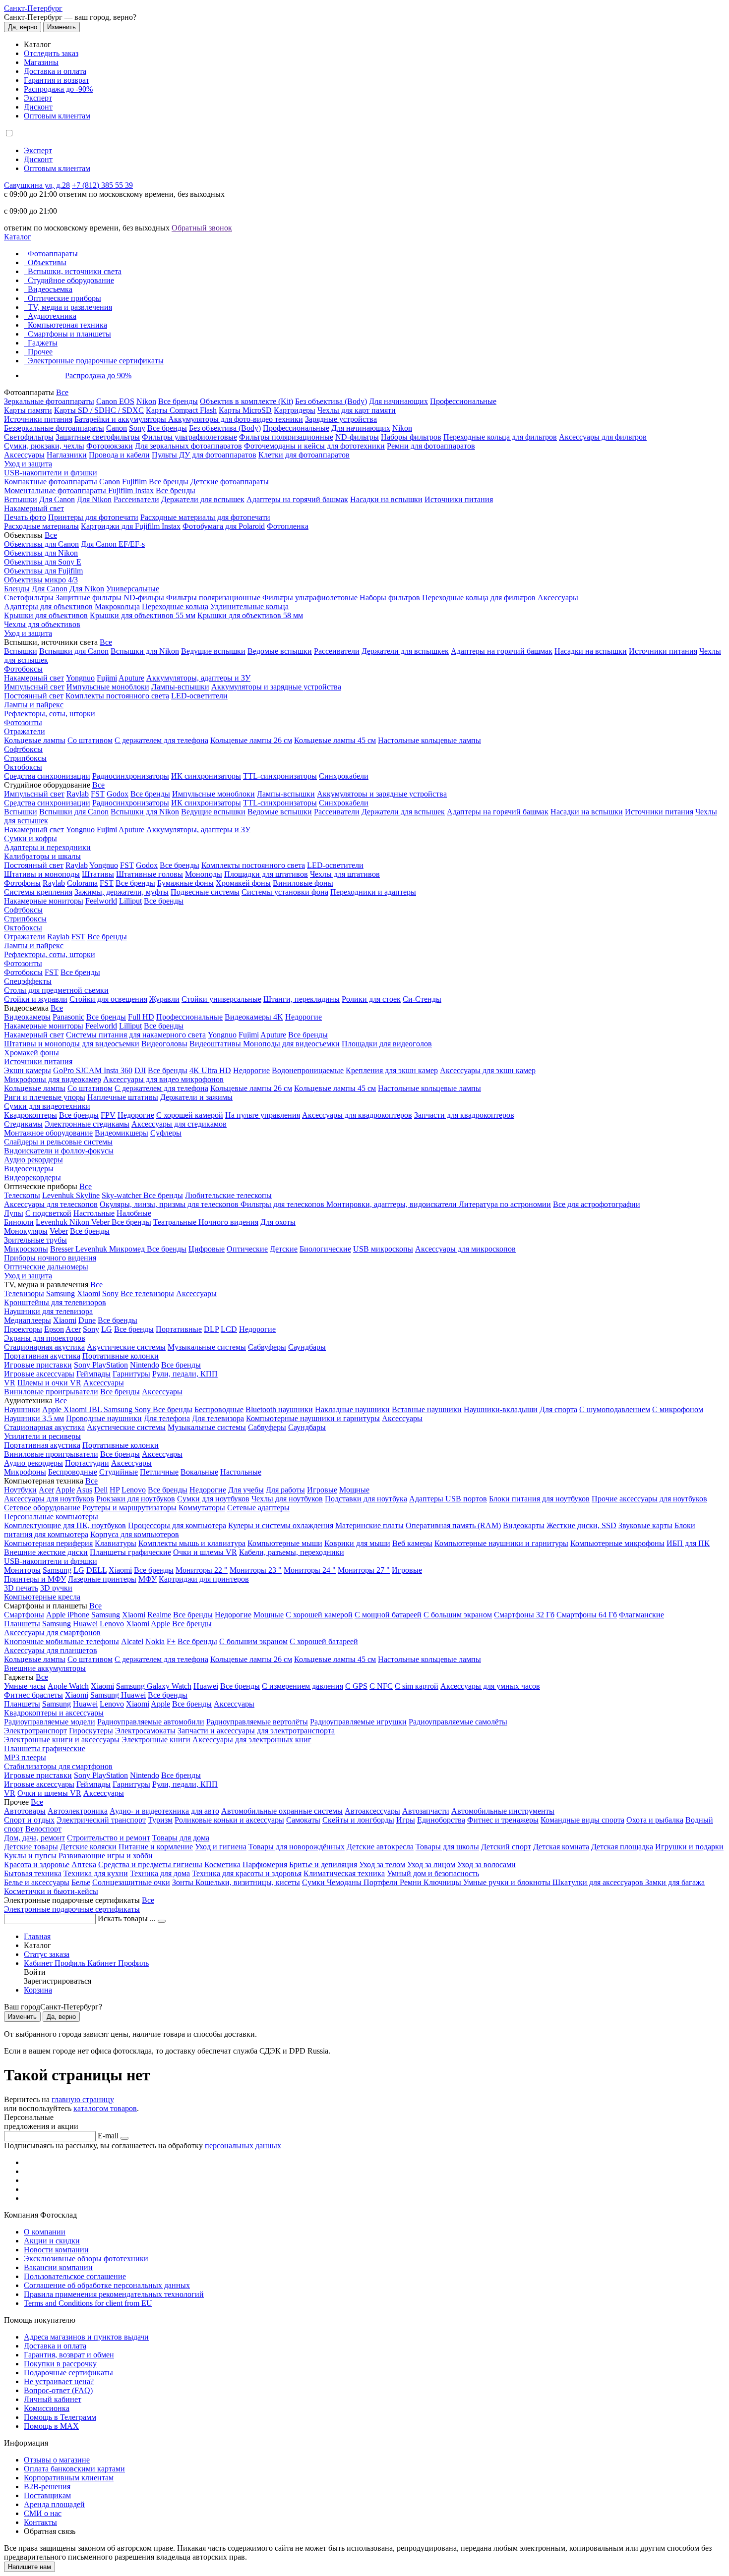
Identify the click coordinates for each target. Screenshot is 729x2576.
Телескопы (22, 1195)
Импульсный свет (34, 687)
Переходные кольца (175, 606)
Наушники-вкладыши (501, 1409)
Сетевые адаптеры (258, 1508)
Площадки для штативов (266, 874)
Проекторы (23, 1329)
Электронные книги (156, 1740)
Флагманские (641, 1615)
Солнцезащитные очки (131, 1882)
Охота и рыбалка (655, 1820)
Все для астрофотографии (597, 1204)
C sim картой (417, 1686)
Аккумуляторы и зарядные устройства (276, 687)
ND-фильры (144, 598)
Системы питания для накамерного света (136, 1035)
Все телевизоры (147, 1293)
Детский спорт (506, 1847)
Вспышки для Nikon (145, 651)
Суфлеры (166, 1133)
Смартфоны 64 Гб (587, 1615)
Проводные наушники (104, 1418)
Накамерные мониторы (44, 901)
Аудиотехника (52, 316)
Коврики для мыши (357, 1543)
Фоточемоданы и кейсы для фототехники (314, 446)
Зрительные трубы (35, 1240)
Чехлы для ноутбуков (287, 1499)
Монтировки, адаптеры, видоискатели (393, 1204)
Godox (118, 794)
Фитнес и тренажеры (503, 1820)
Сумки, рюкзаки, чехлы (44, 446)
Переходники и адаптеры (373, 892)
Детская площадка (622, 1847)
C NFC (381, 1686)
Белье (81, 1882)
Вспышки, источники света (75, 271)
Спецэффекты (28, 981)
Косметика (222, 1864)
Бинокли (19, 1222)
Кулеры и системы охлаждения (281, 1525)
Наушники (22, 1409)
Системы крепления (38, 892)
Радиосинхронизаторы (131, 776)
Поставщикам (47, 2495)
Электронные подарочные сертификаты (96, 361)
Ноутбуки (20, 1490)
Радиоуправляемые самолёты (458, 1722)
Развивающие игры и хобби (106, 1856)
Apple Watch (68, 1686)
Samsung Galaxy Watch (154, 1686)
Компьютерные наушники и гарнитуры (313, 1418)
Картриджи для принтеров (204, 1579)
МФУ (148, 1579)
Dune (87, 1320)
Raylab (78, 794)
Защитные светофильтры (98, 437)
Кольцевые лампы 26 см (251, 740)
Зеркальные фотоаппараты (49, 401)
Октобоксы (23, 767)
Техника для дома (160, 1873)
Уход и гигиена (221, 1847)
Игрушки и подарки (689, 1847)
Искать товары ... (128, 1918)
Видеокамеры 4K (254, 1017)
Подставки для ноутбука (366, 1499)
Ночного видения (228, 1222)
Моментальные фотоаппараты (56, 490)
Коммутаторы (202, 1508)
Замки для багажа (675, 1882)
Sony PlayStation (101, 1365)
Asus (84, 1490)
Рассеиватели (136, 499)
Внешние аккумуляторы (45, 1668)
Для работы (285, 1490)
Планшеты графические (130, 1552)
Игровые (322, 1490)
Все (62, 392)
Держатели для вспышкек (405, 651)
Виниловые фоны (303, 883)
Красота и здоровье (37, 1864)
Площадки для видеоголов (387, 1044)
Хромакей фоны (243, 883)
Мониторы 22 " (202, 1570)
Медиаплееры (28, 1320)
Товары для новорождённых (297, 1847)
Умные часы (25, 1686)
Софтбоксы (23, 749)
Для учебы (246, 1490)
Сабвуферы (267, 1347)
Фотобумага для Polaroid (224, 526)
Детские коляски (88, 1847)
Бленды (17, 589)
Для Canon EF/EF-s (113, 544)
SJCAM (90, 1070)
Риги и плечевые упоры (45, 1097)
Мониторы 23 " (256, 1570)
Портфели (382, 1882)
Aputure (131, 678)
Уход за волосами (486, 1864)
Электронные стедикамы (87, 1124)
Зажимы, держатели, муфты (121, 892)
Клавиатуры (116, 1543)
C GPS (356, 1686)
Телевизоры (24, 1293)
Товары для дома (181, 1838)
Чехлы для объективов (42, 624)
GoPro (64, 1070)
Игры (406, 1820)
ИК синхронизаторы (206, 776)
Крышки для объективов (46, 615)
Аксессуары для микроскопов (465, 1249)
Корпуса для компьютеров (135, 1534)
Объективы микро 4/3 (41, 580)
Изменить (61, 27)
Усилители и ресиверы (42, 1436)
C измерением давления (303, 1686)
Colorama (82, 883)
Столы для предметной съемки (56, 990)
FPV (108, 1115)
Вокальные (199, 1472)
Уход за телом (382, 1864)
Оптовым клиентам (57, 116)
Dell (101, 1490)
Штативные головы (150, 874)
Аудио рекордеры (33, 1160)
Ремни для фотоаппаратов (431, 446)
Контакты (40, 2522)
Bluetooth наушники (279, 1409)
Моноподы (204, 874)
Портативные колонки (121, 1356)
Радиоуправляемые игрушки (358, 1722)
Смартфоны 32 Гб (524, 1615)
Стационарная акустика (44, 1347)
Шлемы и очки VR (49, 1383)
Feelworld (101, 901)
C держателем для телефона (161, 1088)
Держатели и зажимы (196, 1097)
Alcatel (132, 1641)
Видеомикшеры (121, 1133)
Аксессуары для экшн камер (488, 1070)
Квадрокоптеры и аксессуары (54, 1713)
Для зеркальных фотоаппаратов (188, 446)
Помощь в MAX (51, 2426)
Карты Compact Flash (181, 410)
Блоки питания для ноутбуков (539, 1499)
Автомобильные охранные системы (282, 1811)
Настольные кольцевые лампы (429, 740)
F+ (171, 1641)
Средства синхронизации (47, 776)
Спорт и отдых (29, 1820)
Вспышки (21, 499)
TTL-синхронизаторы (280, 776)
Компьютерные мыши (285, 1543)
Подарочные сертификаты (68, 2373)
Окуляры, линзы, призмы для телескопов (170, 1204)
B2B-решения (47, 2487)
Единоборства (441, 1820)
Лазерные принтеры (102, 1579)
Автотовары (25, 1811)
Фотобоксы (23, 669)
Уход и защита (28, 464)
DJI (140, 1070)
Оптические (247, 1249)
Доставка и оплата (55, 71)
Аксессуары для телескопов (51, 1204)
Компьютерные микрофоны (617, 1543)
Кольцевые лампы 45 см (335, 740)
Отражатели (25, 731)
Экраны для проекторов (45, 1338)
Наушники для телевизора (48, 1311)
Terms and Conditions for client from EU (88, 2303)
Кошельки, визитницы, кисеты (248, 1882)
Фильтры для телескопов (283, 1204)
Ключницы (443, 1882)
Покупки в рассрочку (60, 2364)
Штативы (98, 874)
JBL (96, 1409)
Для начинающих (398, 401)
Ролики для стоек (371, 999)
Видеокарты (524, 1525)
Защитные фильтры (89, 598)
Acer (73, 1329)
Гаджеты (43, 343)
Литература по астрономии (505, 1204)
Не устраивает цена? (59, 2381)
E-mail (108, 2136)
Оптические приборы (64, 298)
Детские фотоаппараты (230, 482)
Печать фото (25, 517)
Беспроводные (219, 1409)
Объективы (47, 262)
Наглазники (67, 455)
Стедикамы (23, 1124)
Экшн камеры (28, 1070)
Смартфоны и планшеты (69, 334)
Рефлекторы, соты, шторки (50, 714)
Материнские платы (369, 1525)
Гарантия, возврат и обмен (69, 2355)
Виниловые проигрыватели (51, 1392)
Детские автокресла (380, 1847)
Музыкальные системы (207, 1347)
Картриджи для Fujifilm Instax (131, 526)
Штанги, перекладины (302, 999)
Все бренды (178, 401)
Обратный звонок (202, 228)
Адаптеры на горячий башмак (297, 499)
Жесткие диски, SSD (581, 1525)
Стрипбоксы (25, 758)
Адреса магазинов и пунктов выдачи (86, 2337)
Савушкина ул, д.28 (37, 185)
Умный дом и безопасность (433, 1873)
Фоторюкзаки (110, 446)
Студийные (119, 1472)
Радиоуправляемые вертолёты (257, 1722)
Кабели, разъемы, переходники (292, 1552)
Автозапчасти (426, 1811)
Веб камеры (412, 1543)
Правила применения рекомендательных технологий (114, 2294)
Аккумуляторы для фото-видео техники (236, 419)
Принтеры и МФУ (35, 1579)
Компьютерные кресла (42, 1597)
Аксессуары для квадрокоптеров (357, 1115)
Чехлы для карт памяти (357, 410)
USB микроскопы (383, 1249)
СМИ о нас (43, 2513)
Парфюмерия (265, 1864)
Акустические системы (126, 1347)
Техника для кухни (96, 1873)
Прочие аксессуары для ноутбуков (649, 1499)
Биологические (325, 1249)
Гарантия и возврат (57, 80)
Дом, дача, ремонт (34, 1838)
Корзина (38, 1990)
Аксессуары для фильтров (603, 437)
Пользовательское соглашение (75, 2276)
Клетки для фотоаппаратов (304, 455)
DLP (211, 1329)
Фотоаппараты (53, 254)
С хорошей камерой (190, 1115)
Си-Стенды (422, 999)
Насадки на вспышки (386, 499)
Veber (101, 1222)
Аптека (84, 1864)
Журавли (164, 999)
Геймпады (93, 1374)
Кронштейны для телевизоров (55, 1302)
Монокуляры (26, 1231)
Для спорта (558, 1409)
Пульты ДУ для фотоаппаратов (204, 455)
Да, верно (23, 27)
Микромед (128, 1249)
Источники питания (38, 419)
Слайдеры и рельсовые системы (58, 1142)
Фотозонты (23, 722)
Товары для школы (447, 1847)
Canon (117, 428)
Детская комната (561, 1847)
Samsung (61, 1293)
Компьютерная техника (67, 325)
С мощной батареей (388, 1615)
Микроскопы (26, 1249)
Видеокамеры (27, 1017)
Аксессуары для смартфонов (52, 1632)
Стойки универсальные (221, 999)
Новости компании (56, 2250)
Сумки (314, 1882)
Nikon (146, 401)
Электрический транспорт (101, 1820)
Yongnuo (80, 678)
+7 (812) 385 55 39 (102, 185)
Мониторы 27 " (364, 1570)
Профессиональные (463, 401)
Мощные (354, 1490)
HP (115, 1490)
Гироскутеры (91, 1731)
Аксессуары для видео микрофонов (163, 1079)
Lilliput (130, 901)
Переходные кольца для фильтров (500, 437)
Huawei (85, 1624)
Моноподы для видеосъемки (291, 1044)
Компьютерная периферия (48, 1543)
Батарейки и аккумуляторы (121, 419)
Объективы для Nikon (41, 553)
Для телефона (167, 1418)
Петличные (159, 1472)
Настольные (94, 1213)
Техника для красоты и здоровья (247, 1873)
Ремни (412, 1882)
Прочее (40, 352)
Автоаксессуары (372, 1811)
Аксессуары (24, 455)
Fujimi (107, 678)
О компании (45, 2232)
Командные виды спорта (582, 1820)
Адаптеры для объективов (48, 606)
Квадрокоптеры (30, 1115)
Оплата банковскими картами (74, 2469)
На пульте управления (263, 1115)
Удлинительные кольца (249, 606)
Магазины (41, 62)
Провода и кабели (119, 455)
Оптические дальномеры (46, 1267)
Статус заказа (47, 1954)
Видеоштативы (216, 1044)
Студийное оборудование (71, 280)
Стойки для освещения (108, 999)
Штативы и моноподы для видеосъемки (72, 1044)
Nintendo (145, 1365)
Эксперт (38, 98)
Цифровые (207, 1249)
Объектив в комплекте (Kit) (246, 401)
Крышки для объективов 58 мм (250, 615)
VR (10, 1383)
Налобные (134, 1213)
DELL (96, 1570)
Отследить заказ (51, 53)
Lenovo (134, 1490)
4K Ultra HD (210, 1070)
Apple (53, 1409)
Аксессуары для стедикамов (179, 1124)
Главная (37, 1936)
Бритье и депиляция (323, 1864)
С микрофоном (678, 1409)
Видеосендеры (29, 1169)
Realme (159, 1615)
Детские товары (31, 1847)
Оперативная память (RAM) (453, 1525)
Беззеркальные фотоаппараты (54, 428)
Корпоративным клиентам (69, 2478)
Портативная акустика (42, 1356)
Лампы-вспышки (180, 687)
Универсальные (133, 589)
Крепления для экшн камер (392, 1070)
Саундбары (307, 1347)
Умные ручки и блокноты (508, 1882)
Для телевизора (218, 1418)
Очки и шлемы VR (205, 1552)
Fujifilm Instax (131, 490)
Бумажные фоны (185, 883)
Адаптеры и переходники (47, 847)
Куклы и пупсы (30, 1856)
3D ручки (56, 1588)
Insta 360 (118, 1070)
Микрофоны (25, 1472)
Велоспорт (43, 1829)
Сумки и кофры (30, 838)
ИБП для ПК (688, 1543)
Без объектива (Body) (331, 401)
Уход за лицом (431, 1864)
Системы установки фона (285, 892)
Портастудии (87, 1463)
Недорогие (304, 1017)
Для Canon (57, 499)
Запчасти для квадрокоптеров (464, 1115)
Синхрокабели (344, 776)
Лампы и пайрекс (34, 705)
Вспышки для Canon (74, 651)
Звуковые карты (645, 1525)
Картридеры (295, 410)
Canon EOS (115, 401)
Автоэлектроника (78, 1811)
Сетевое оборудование (42, 1508)
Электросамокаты (145, 1731)
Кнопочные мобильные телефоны (61, 1641)
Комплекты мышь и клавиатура (192, 1543)
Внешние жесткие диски (46, 1552)
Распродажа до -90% (58, 89)
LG (107, 1329)
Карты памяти (28, 410)
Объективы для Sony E (43, 562)
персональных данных (243, 2146)
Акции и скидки (52, 2241)
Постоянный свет (34, 696)
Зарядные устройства (341, 419)
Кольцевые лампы (35, 740)
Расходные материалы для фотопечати (205, 517)
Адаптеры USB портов (448, 1499)
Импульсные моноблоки (108, 687)
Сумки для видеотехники (47, 1106)
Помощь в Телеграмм (60, 2417)
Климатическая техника (344, 1873)
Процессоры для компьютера (177, 1525)
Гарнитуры (131, 1374)
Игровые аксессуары (39, 1374)
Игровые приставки (38, 1365)
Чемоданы (345, 1882)
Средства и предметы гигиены (150, 1864)
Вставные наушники (427, 1409)
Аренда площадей (54, 2504)
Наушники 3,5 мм (34, 1418)
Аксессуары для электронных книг (252, 1740)
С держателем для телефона (161, 740)
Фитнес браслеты (33, 1695)
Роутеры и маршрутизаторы (129, 1508)
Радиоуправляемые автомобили (151, 1722)
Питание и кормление (156, 1847)
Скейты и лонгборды (358, 1820)
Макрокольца (117, 606)
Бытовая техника (33, 1873)
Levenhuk (53, 1222)
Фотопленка (288, 526)
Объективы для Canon (41, 544)
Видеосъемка (50, 289)
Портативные (179, 1329)
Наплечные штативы (123, 1097)
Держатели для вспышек (203, 499)
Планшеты (22, 1624)
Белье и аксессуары (37, 1882)
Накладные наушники (352, 1409)
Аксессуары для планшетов (51, 1650)
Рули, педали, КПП (185, 1374)
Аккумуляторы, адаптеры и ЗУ (198, 678)
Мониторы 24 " (310, 1570)
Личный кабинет (53, 2399)
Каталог (18, 237)
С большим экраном (458, 1615)
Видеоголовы (164, 1044)
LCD (229, 1329)
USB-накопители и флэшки (51, 473)
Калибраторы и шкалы (42, 856)
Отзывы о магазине (57, 2460)
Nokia (155, 1641)
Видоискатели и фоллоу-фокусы (59, 1151)
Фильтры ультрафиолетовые (189, 437)
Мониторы (22, 1570)
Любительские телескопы (228, 1195)
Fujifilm (134, 482)
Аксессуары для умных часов (490, 1686)
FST (98, 794)
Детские (284, 1249)
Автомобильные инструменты (503, 1811)
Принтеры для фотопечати (93, 517)
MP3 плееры (25, 1757)
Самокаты (303, 1820)
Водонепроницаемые (308, 1070)
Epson (54, 1329)
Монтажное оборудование (48, 1133)
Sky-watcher (122, 1195)
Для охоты (278, 1222)
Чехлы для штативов (345, 874)
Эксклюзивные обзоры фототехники (86, 2259)
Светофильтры (29, 437)
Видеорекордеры (32, 1177)
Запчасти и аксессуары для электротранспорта (256, 1731)
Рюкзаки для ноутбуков (136, 1499)
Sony (137, 428)
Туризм (160, 1820)
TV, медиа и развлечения (70, 307)
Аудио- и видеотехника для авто (164, 1811)
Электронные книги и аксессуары (62, 1740)
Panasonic (68, 1017)
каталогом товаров (105, 2108)
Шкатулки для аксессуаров (599, 1882)
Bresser (63, 1249)
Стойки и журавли (36, 999)
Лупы (14, 1213)
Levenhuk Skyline (71, 1195)
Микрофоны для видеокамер (53, 1079)
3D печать (21, 1588)
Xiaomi (89, 1293)
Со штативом (90, 740)
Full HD (141, 1017)
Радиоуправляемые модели (50, 1722)
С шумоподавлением (615, 1409)
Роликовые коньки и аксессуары (229, 1820)
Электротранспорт (35, 1731)
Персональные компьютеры (51, 1517)
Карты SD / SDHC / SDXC (99, 410)
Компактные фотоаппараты (51, 482)
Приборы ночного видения (50, 1258)
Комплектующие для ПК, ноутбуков (65, 1525)
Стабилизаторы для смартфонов (58, 1766)
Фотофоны (22, 883)
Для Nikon (94, 499)
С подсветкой (48, 1213)
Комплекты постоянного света (117, 696)
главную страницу (83, 2099)
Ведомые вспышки (280, 651)
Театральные (176, 1222)
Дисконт (38, 107)
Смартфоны (24, 1615)
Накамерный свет (34, 508)
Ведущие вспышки (213, 651)
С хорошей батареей (324, 1641)
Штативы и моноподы (42, 874)
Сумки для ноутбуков (213, 1499)
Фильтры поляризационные (286, 437)
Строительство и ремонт (109, 1838)
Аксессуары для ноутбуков (49, 1499)
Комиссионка (47, 2408)
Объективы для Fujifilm (43, 571)
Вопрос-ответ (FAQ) (58, 2390)
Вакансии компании (58, 2267)
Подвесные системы (205, 892)
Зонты (184, 1882)
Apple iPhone (68, 1615)
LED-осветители (199, 696)
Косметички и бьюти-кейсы (51, 1891)
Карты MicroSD (245, 410)
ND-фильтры (357, 437)
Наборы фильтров (411, 437)
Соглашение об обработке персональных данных (107, 2285)
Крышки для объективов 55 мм (143, 615)
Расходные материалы (41, 526)
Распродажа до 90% (98, 375)
